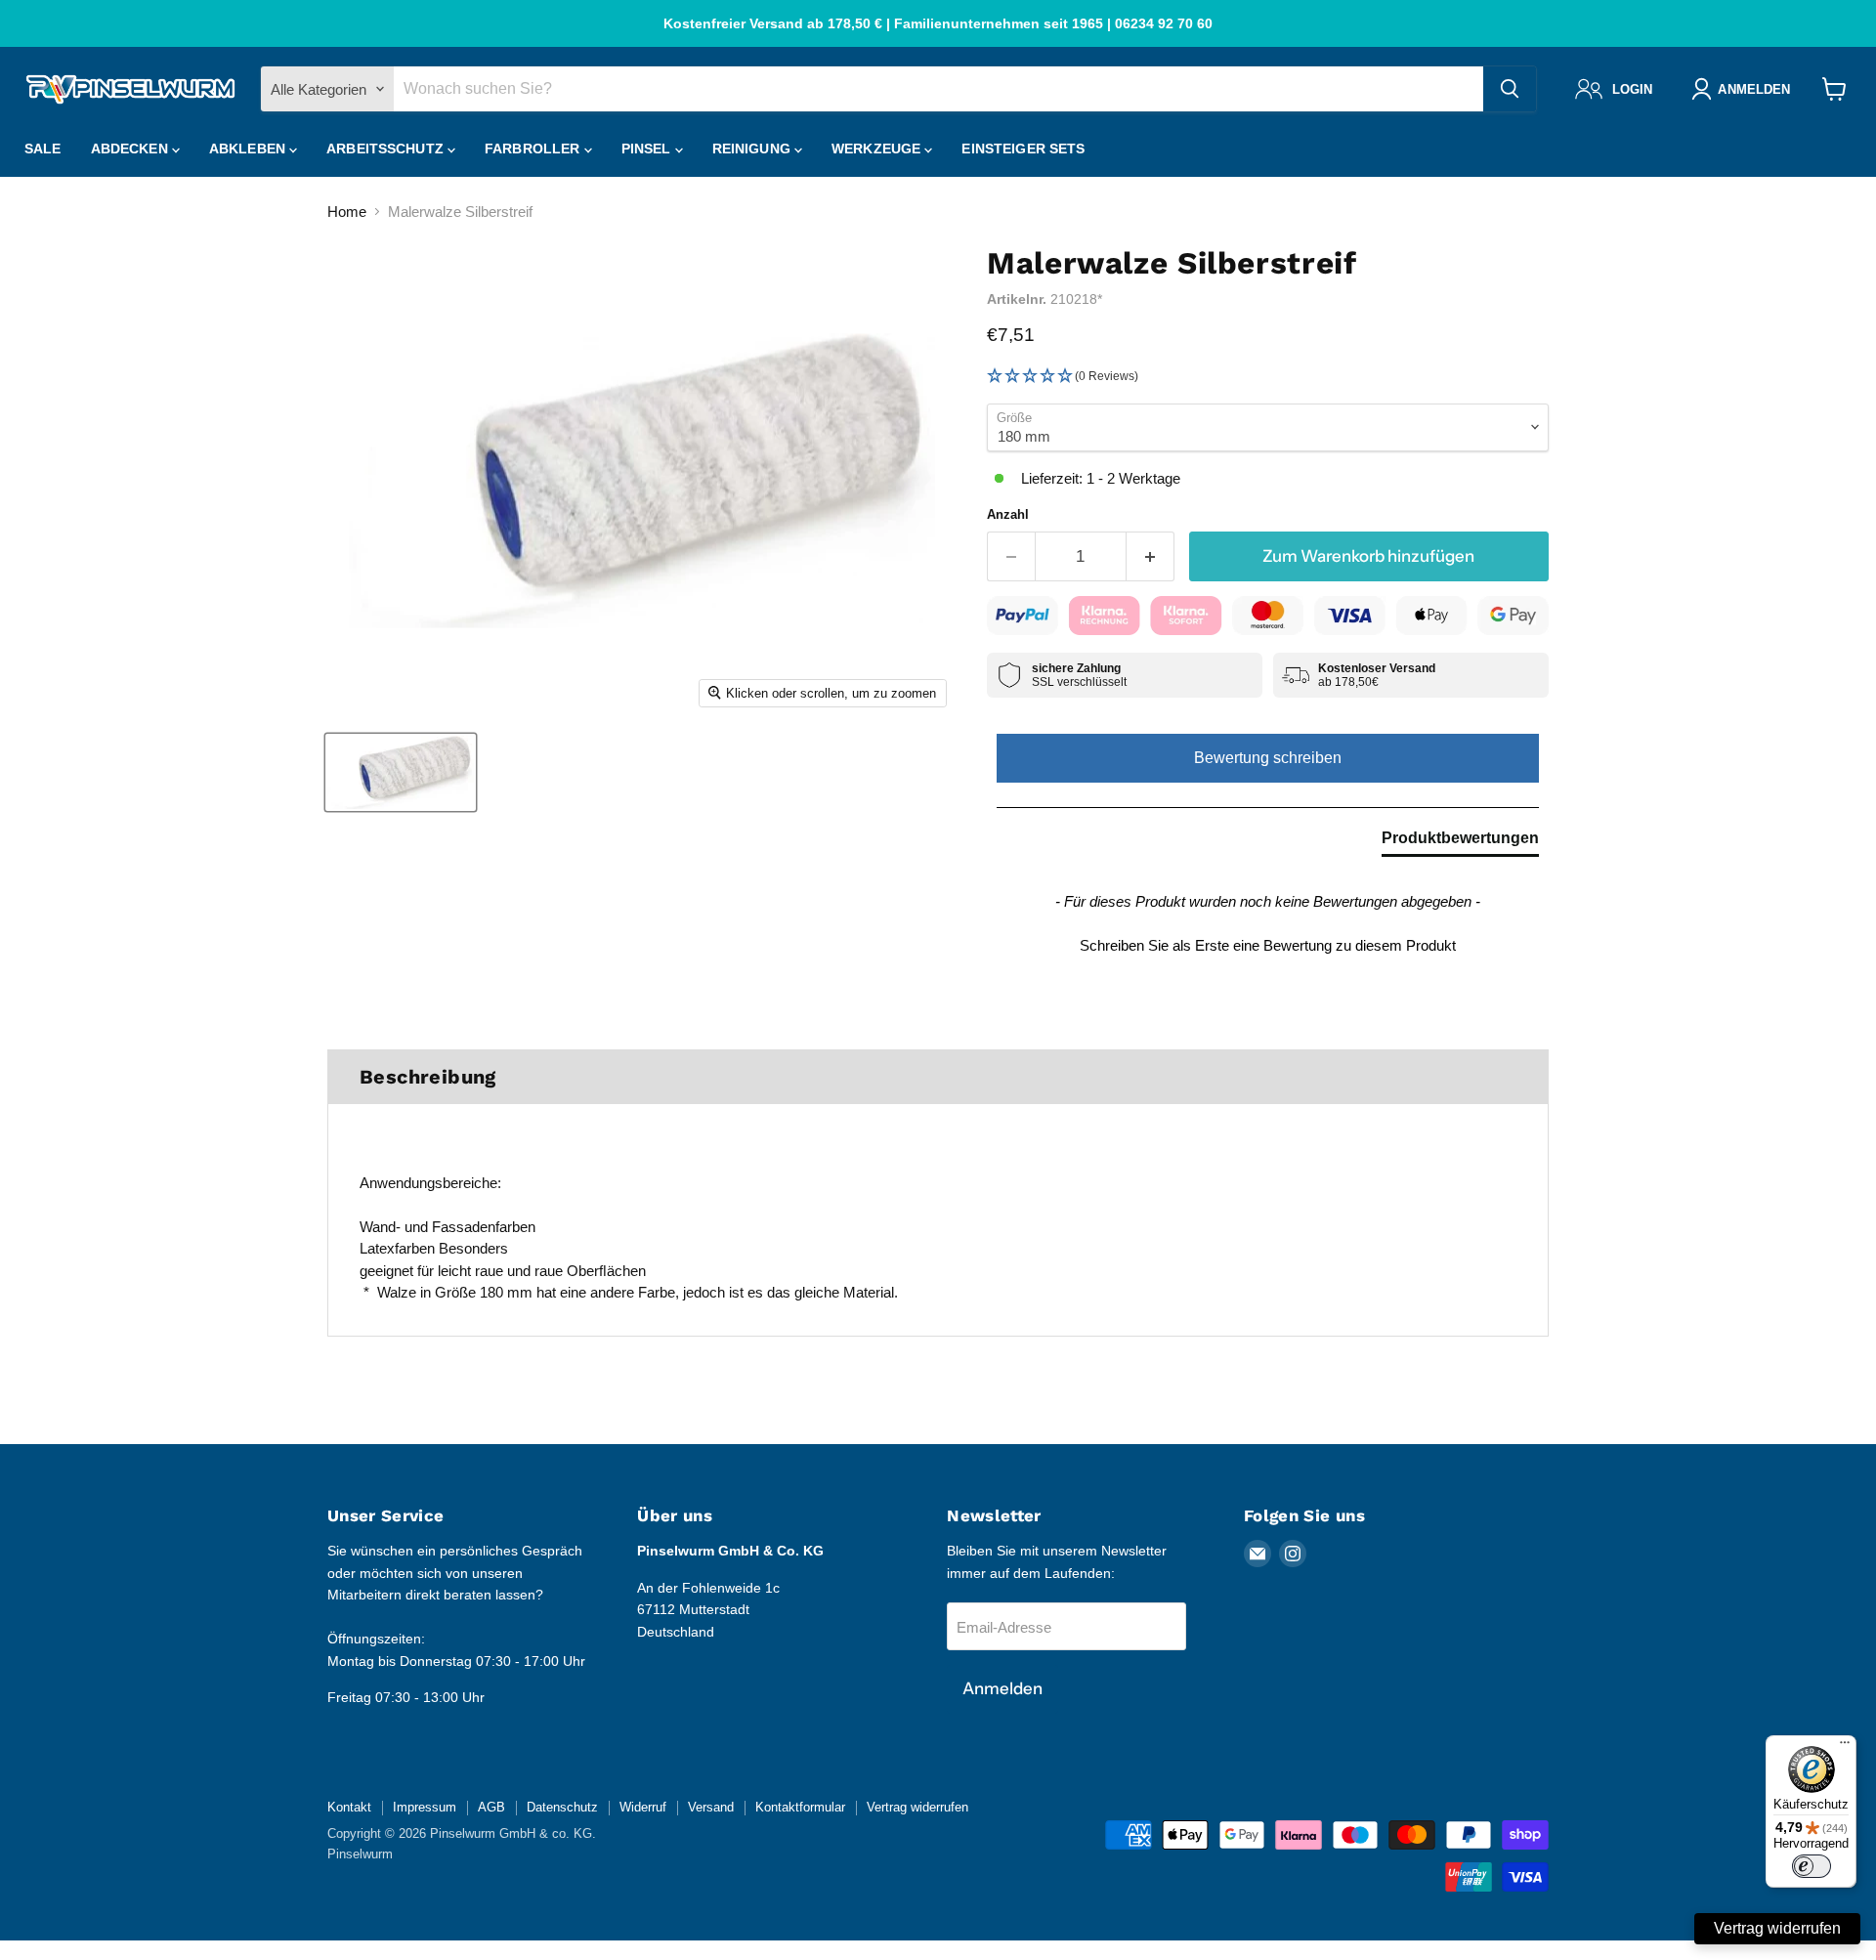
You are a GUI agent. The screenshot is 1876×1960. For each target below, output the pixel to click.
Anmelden (1002, 1688)
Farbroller (534, 149)
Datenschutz (562, 1807)
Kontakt (349, 1807)
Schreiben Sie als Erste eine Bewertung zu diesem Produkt (1268, 945)
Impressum (425, 1807)
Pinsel (648, 149)
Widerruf (643, 1807)
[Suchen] (1510, 89)
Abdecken (131, 149)
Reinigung (753, 149)
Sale (43, 149)
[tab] (1460, 842)
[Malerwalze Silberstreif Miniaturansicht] (401, 772)
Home (347, 212)
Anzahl (1008, 514)
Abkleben (249, 149)
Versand (711, 1807)
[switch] (1812, 1866)
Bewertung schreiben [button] (1268, 758)
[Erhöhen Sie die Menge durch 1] (1151, 556)
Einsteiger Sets (1023, 149)
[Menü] (1845, 1747)
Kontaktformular (800, 1807)
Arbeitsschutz (387, 149)
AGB (491, 1807)
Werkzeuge (878, 149)
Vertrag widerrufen (917, 1807)
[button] (1268, 377)
